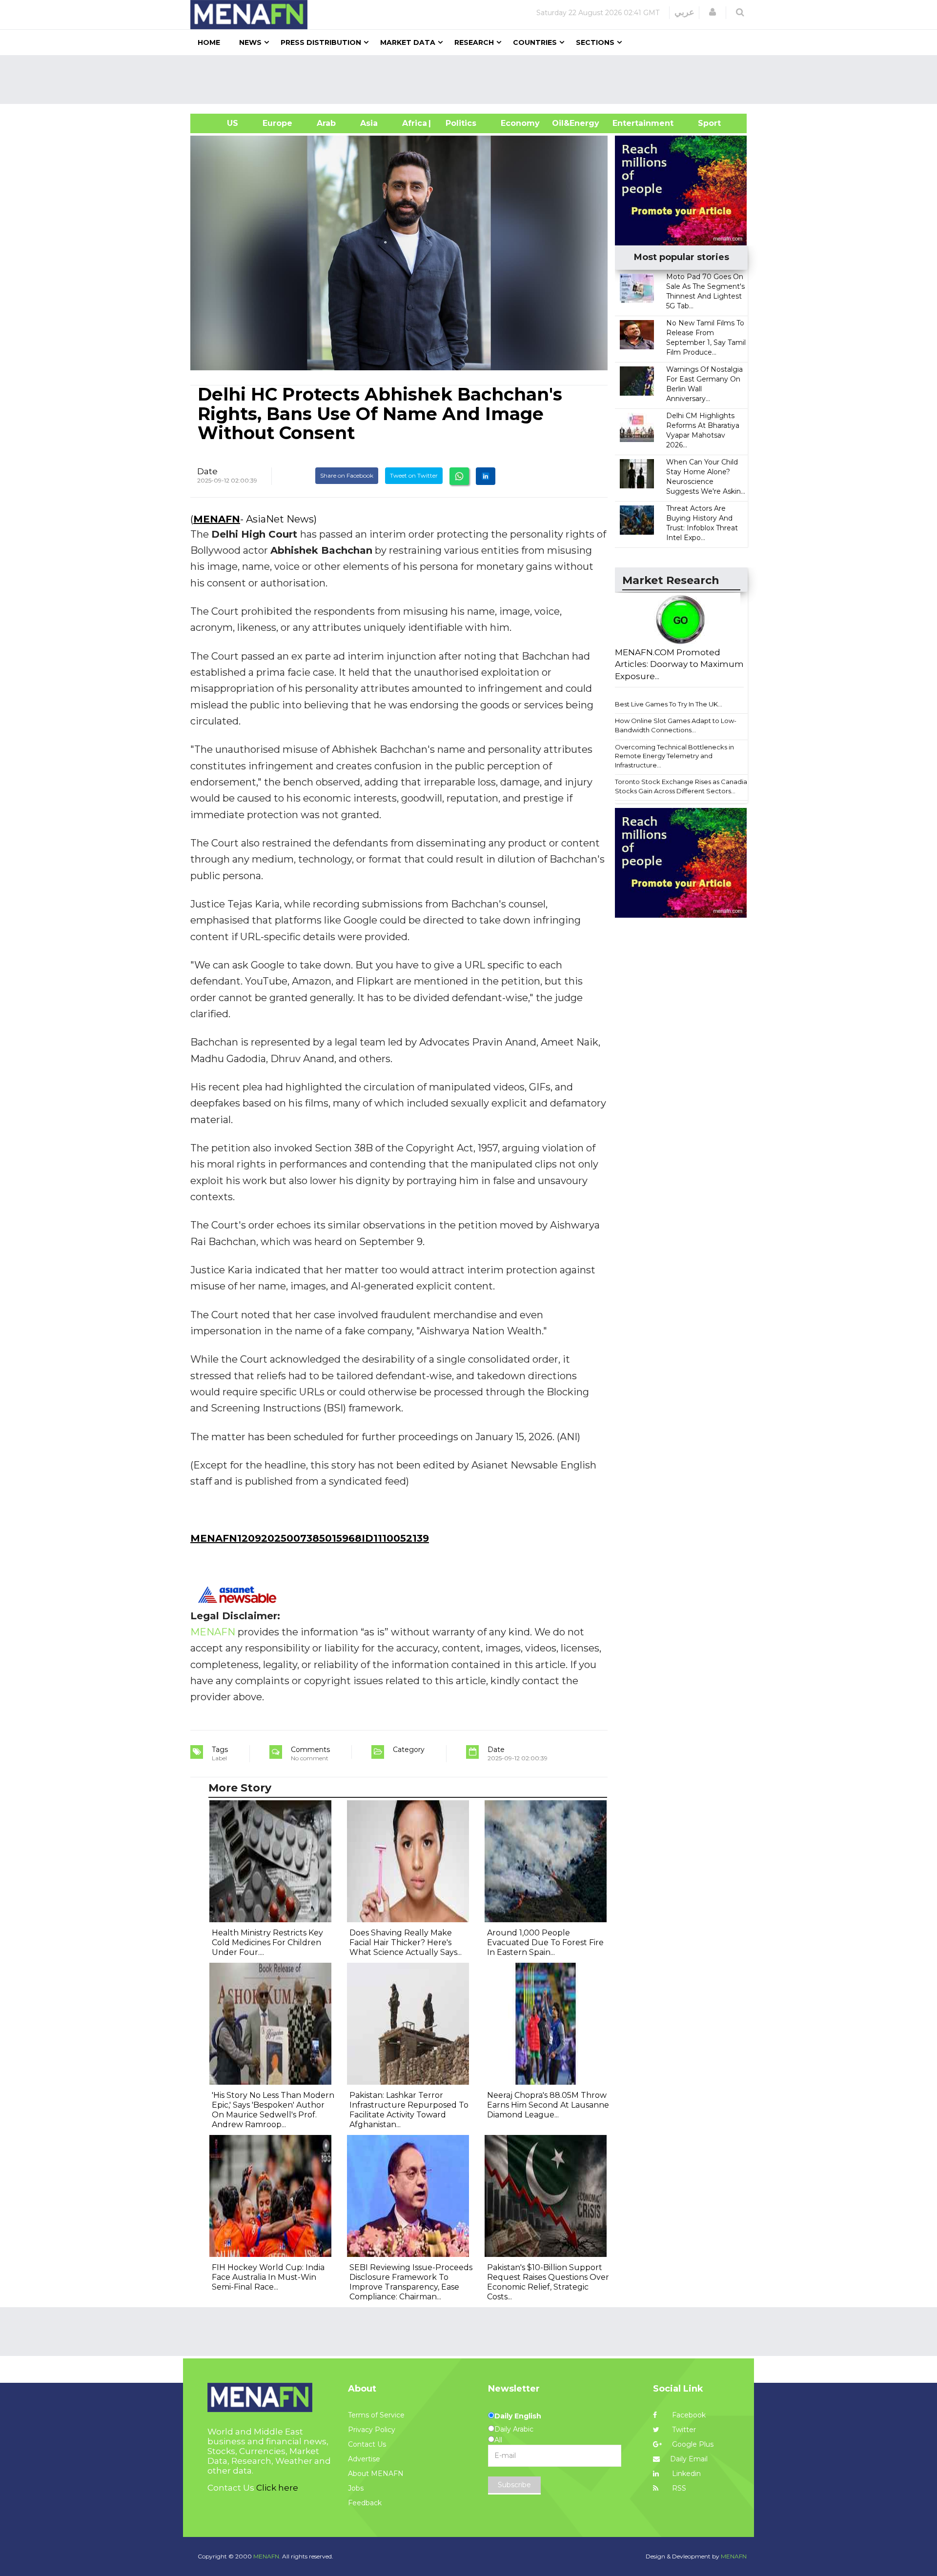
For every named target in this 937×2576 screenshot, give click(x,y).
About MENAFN (376, 2474)
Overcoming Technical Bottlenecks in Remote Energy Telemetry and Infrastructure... (674, 756)
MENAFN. (267, 2556)
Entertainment (628, 123)
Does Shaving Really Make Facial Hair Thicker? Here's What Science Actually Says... (406, 1942)
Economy (520, 123)
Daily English (518, 2416)
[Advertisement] (472, 80)
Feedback (365, 2503)
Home (209, 42)
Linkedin (685, 2474)
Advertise (364, 2459)
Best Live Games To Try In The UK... (669, 704)
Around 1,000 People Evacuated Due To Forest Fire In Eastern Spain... (545, 1942)
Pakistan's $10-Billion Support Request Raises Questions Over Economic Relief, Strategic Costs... (548, 2282)
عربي (684, 12)
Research (474, 42)
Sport (703, 123)
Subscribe (514, 2485)
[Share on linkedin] (486, 476)
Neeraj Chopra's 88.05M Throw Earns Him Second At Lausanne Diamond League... (548, 2105)
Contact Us (367, 2444)
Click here (277, 2488)
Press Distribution (321, 42)
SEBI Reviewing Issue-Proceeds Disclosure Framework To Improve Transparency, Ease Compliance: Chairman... (411, 2282)
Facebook (688, 2415)
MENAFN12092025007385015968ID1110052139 (310, 1538)
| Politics (458, 123)
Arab (326, 123)
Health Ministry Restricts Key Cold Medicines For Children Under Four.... (267, 1942)
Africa (413, 123)
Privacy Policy (372, 2430)
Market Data (408, 42)
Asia (369, 123)
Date (207, 471)
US (220, 123)
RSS (678, 2488)
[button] (713, 12)
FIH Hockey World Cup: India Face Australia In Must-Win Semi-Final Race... (268, 2277)
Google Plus (692, 2444)
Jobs (356, 2488)
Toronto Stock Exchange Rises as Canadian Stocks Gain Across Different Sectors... (683, 786)
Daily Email (689, 2459)
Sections (595, 42)
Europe (277, 123)
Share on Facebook (347, 475)
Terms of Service (376, 2415)
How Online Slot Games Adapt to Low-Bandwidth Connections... (676, 725)
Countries (535, 42)
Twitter (683, 2430)
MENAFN (217, 519)
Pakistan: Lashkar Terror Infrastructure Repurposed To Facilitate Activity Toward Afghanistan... (409, 2110)
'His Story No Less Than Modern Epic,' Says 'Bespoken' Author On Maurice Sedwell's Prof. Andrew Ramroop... (273, 2110)
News (250, 42)
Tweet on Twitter (414, 475)
